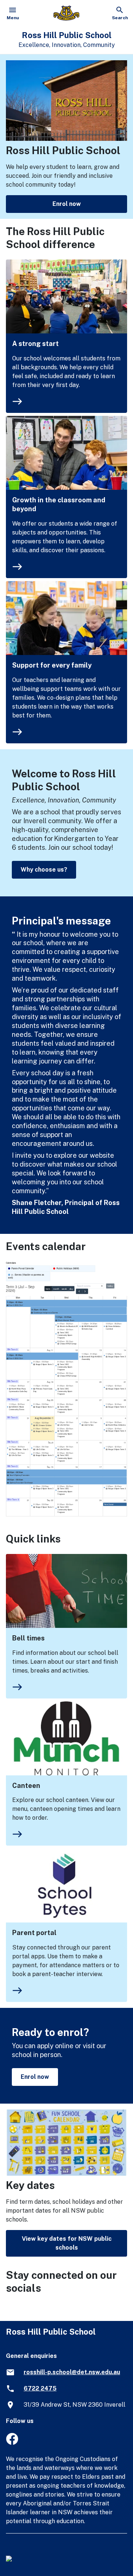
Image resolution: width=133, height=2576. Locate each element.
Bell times (28, 1638)
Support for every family (52, 665)
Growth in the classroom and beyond (59, 504)
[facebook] (12, 2443)
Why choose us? (44, 870)
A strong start (35, 344)
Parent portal (34, 1933)
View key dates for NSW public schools (67, 2243)
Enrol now (67, 204)
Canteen (26, 1786)
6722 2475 (40, 2388)
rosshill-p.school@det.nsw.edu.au (72, 2372)
